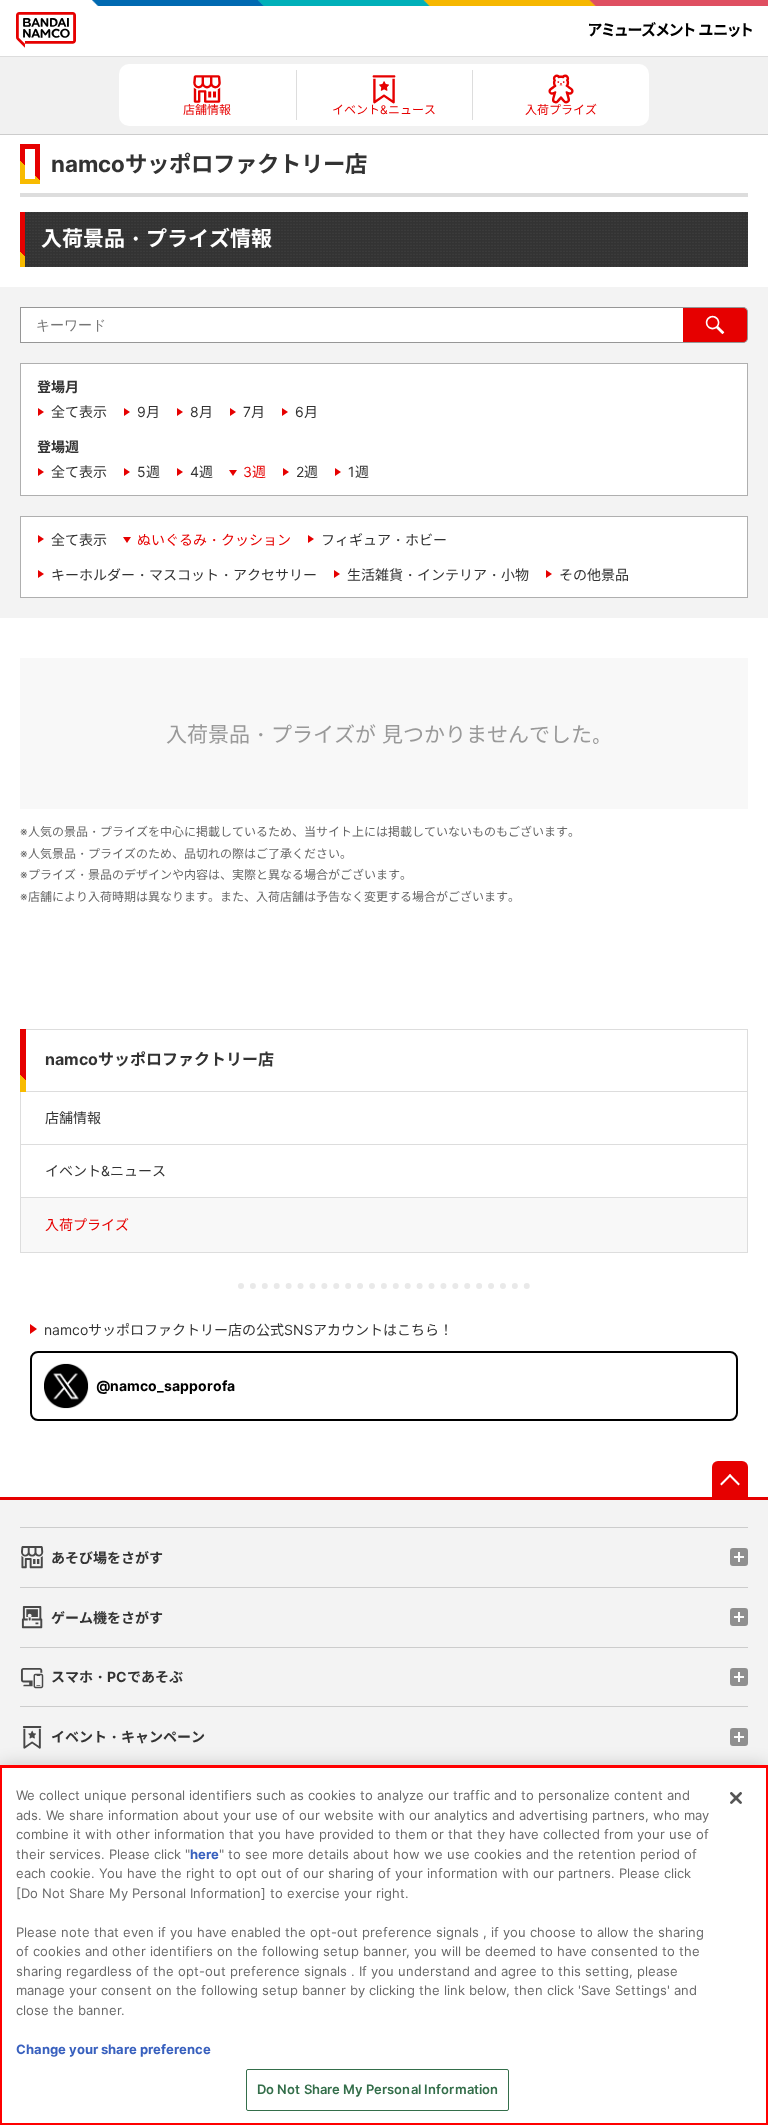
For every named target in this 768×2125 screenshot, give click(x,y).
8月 (201, 411)
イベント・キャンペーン (128, 1736)
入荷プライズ (87, 1224)
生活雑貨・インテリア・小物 (438, 574)
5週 (148, 471)
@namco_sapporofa (165, 1385)
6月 (306, 411)
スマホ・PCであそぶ (117, 1676)
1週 (358, 471)
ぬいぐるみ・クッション (214, 539)
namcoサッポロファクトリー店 (159, 1059)
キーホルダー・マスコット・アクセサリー (184, 574)
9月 (148, 411)
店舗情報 (73, 1117)
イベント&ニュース (105, 1170)
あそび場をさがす (107, 1557)
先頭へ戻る (730, 1479)
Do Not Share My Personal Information (378, 2089)
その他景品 (594, 574)
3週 (254, 471)
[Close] (736, 1798)
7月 (254, 411)
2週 (307, 471)
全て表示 (79, 411)
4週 (201, 471)
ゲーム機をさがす (107, 1617)
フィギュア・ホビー (384, 539)
